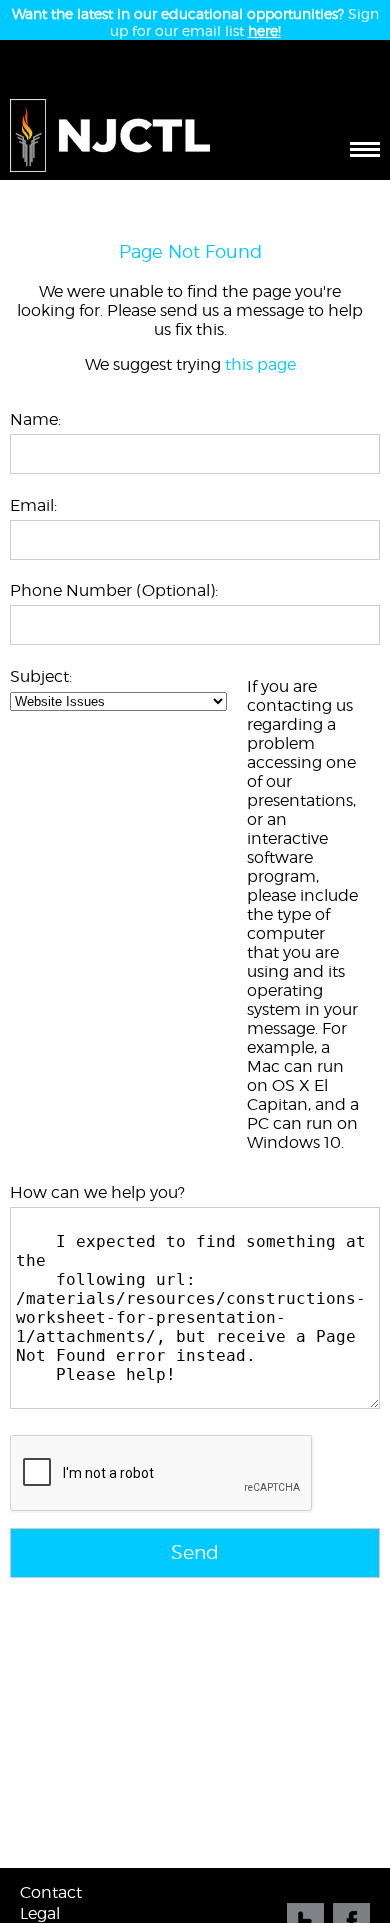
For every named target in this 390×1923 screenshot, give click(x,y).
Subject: (41, 676)
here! (264, 30)
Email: (33, 505)
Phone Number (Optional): (114, 590)
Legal (40, 1913)
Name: (35, 419)
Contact (51, 1892)
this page (260, 364)
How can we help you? (97, 1192)
